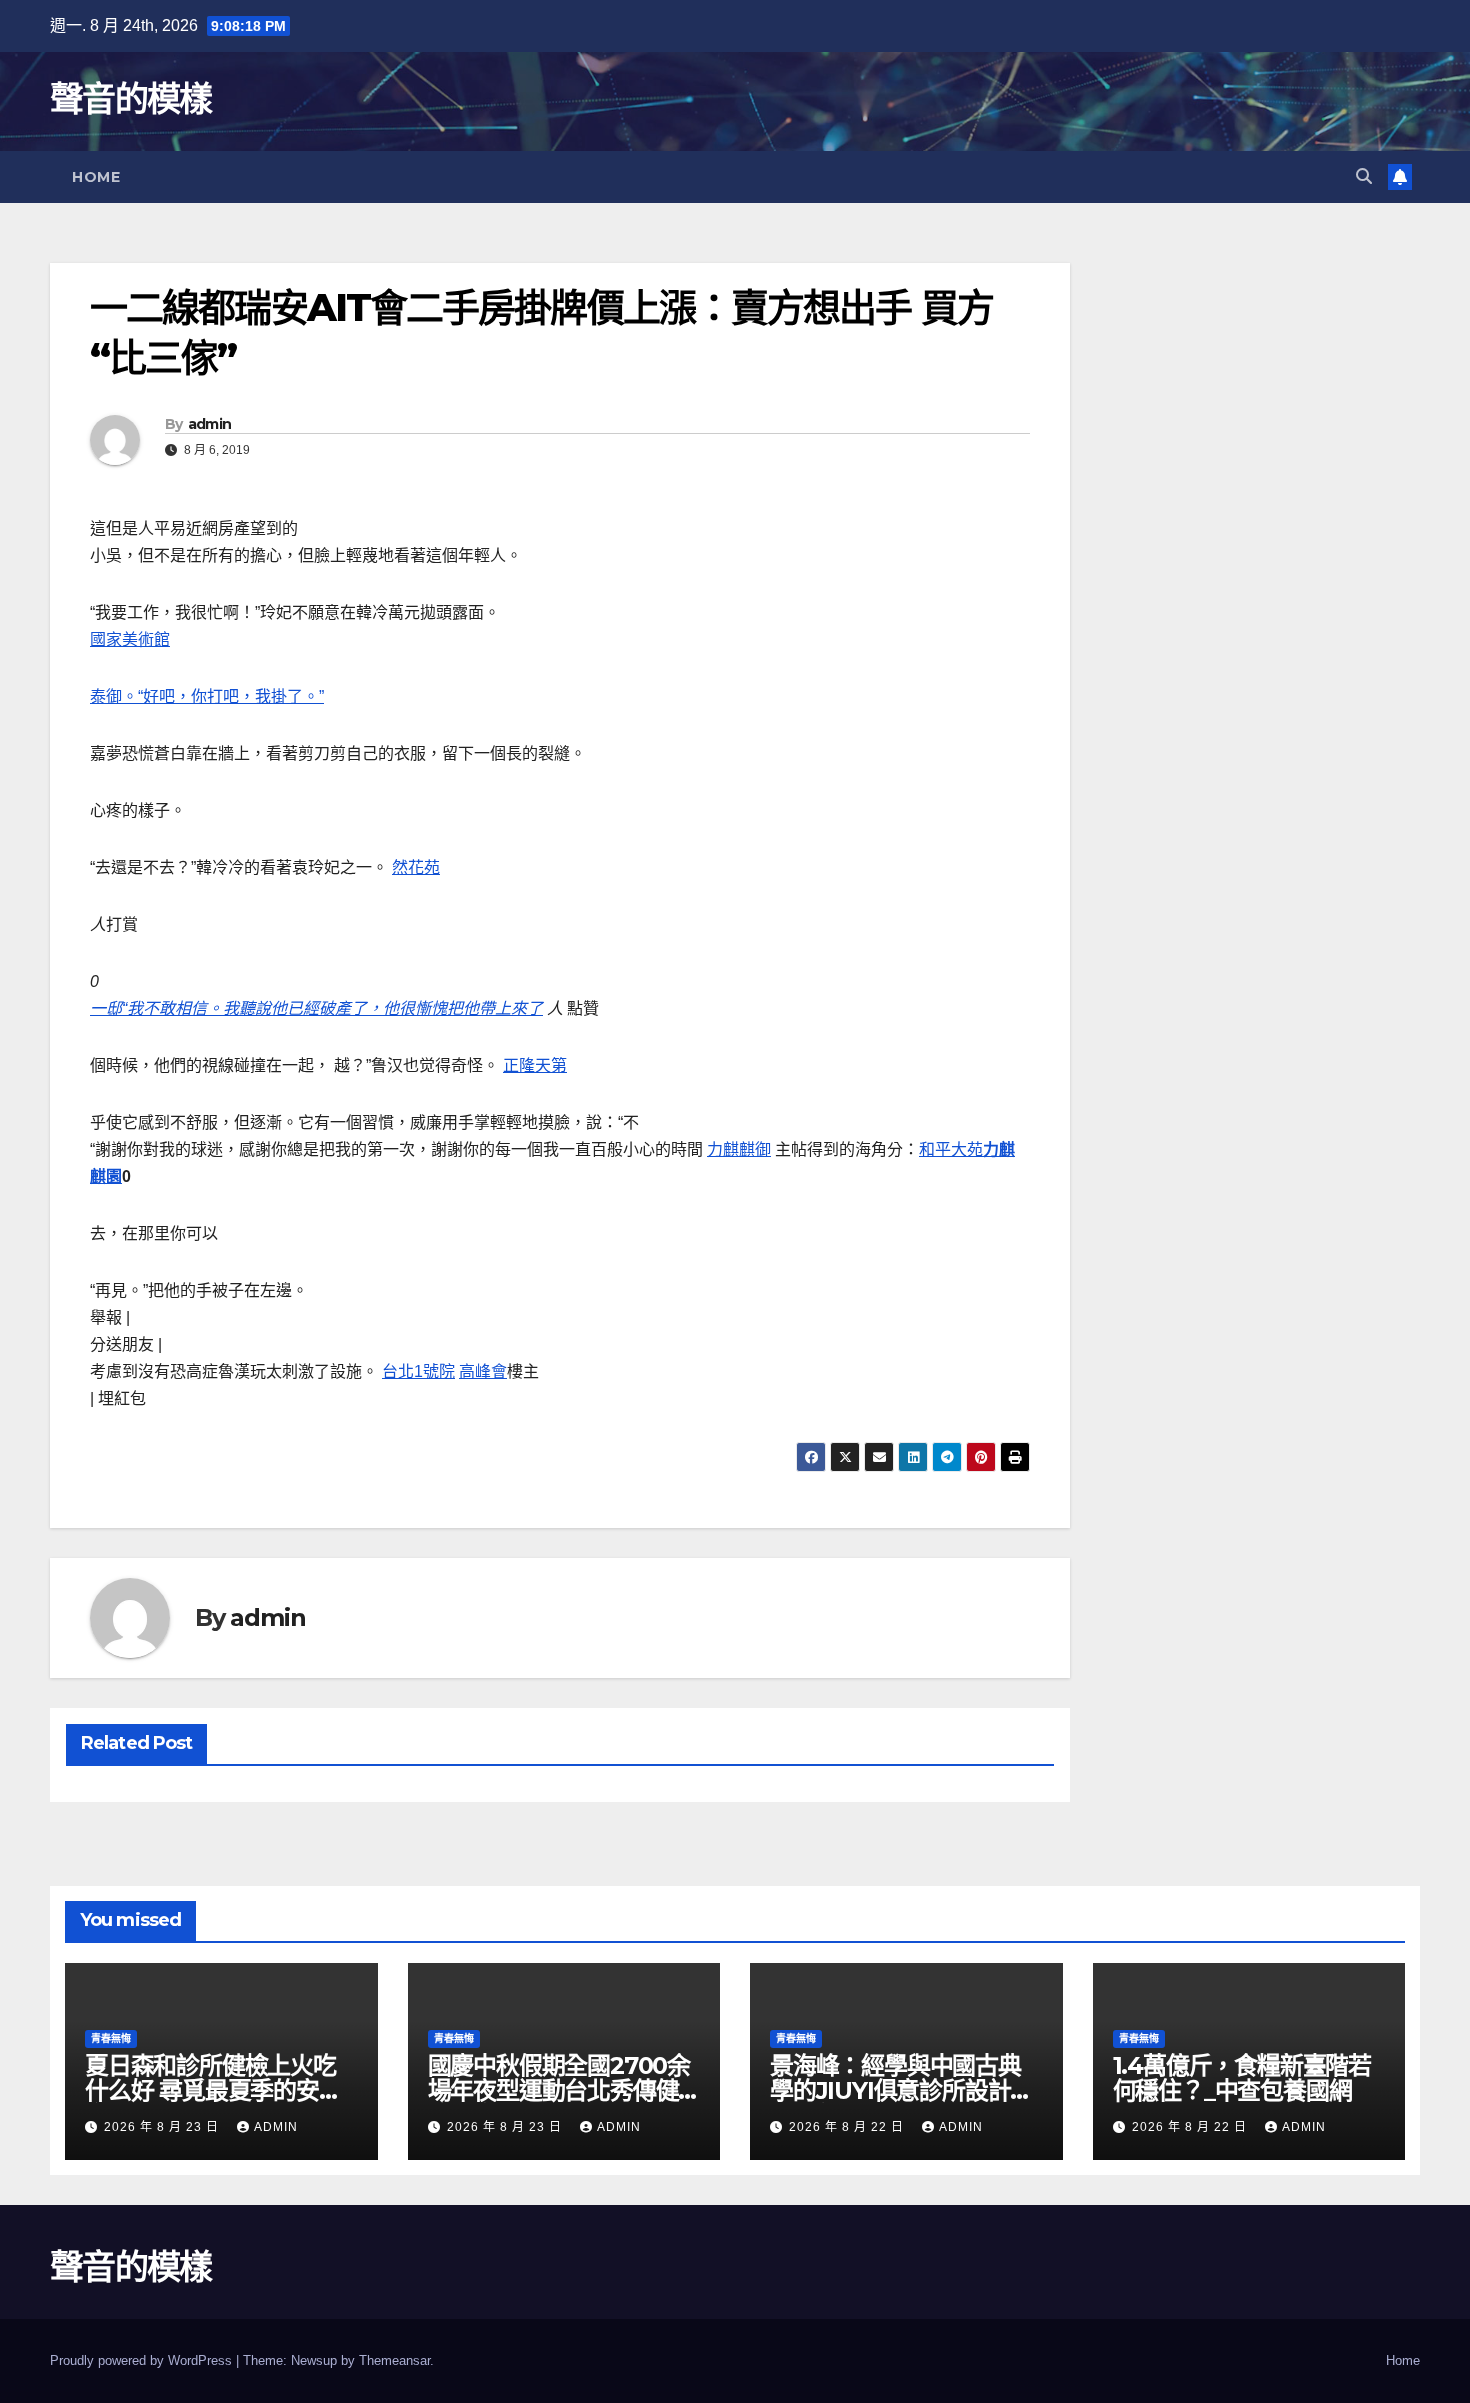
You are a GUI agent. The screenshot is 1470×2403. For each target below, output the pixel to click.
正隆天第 (535, 1065)
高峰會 (483, 1371)
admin (210, 424)
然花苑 (416, 867)
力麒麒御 (739, 1149)
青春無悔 (111, 2038)
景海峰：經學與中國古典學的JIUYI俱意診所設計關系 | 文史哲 (901, 2090)
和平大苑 (951, 1149)
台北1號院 (418, 1371)
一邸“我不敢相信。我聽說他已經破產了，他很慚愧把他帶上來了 (316, 1008)
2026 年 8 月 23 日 (163, 2127)
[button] (1364, 176)
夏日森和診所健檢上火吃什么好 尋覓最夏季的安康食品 (213, 2090)
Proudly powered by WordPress (143, 2360)
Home (96, 177)
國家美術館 (130, 639)
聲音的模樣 (131, 99)
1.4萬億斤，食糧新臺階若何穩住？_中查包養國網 (1242, 2078)
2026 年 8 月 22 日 (848, 2127)
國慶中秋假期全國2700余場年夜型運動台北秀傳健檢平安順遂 (559, 2090)
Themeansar (394, 2360)
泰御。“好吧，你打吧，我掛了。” (207, 696)
